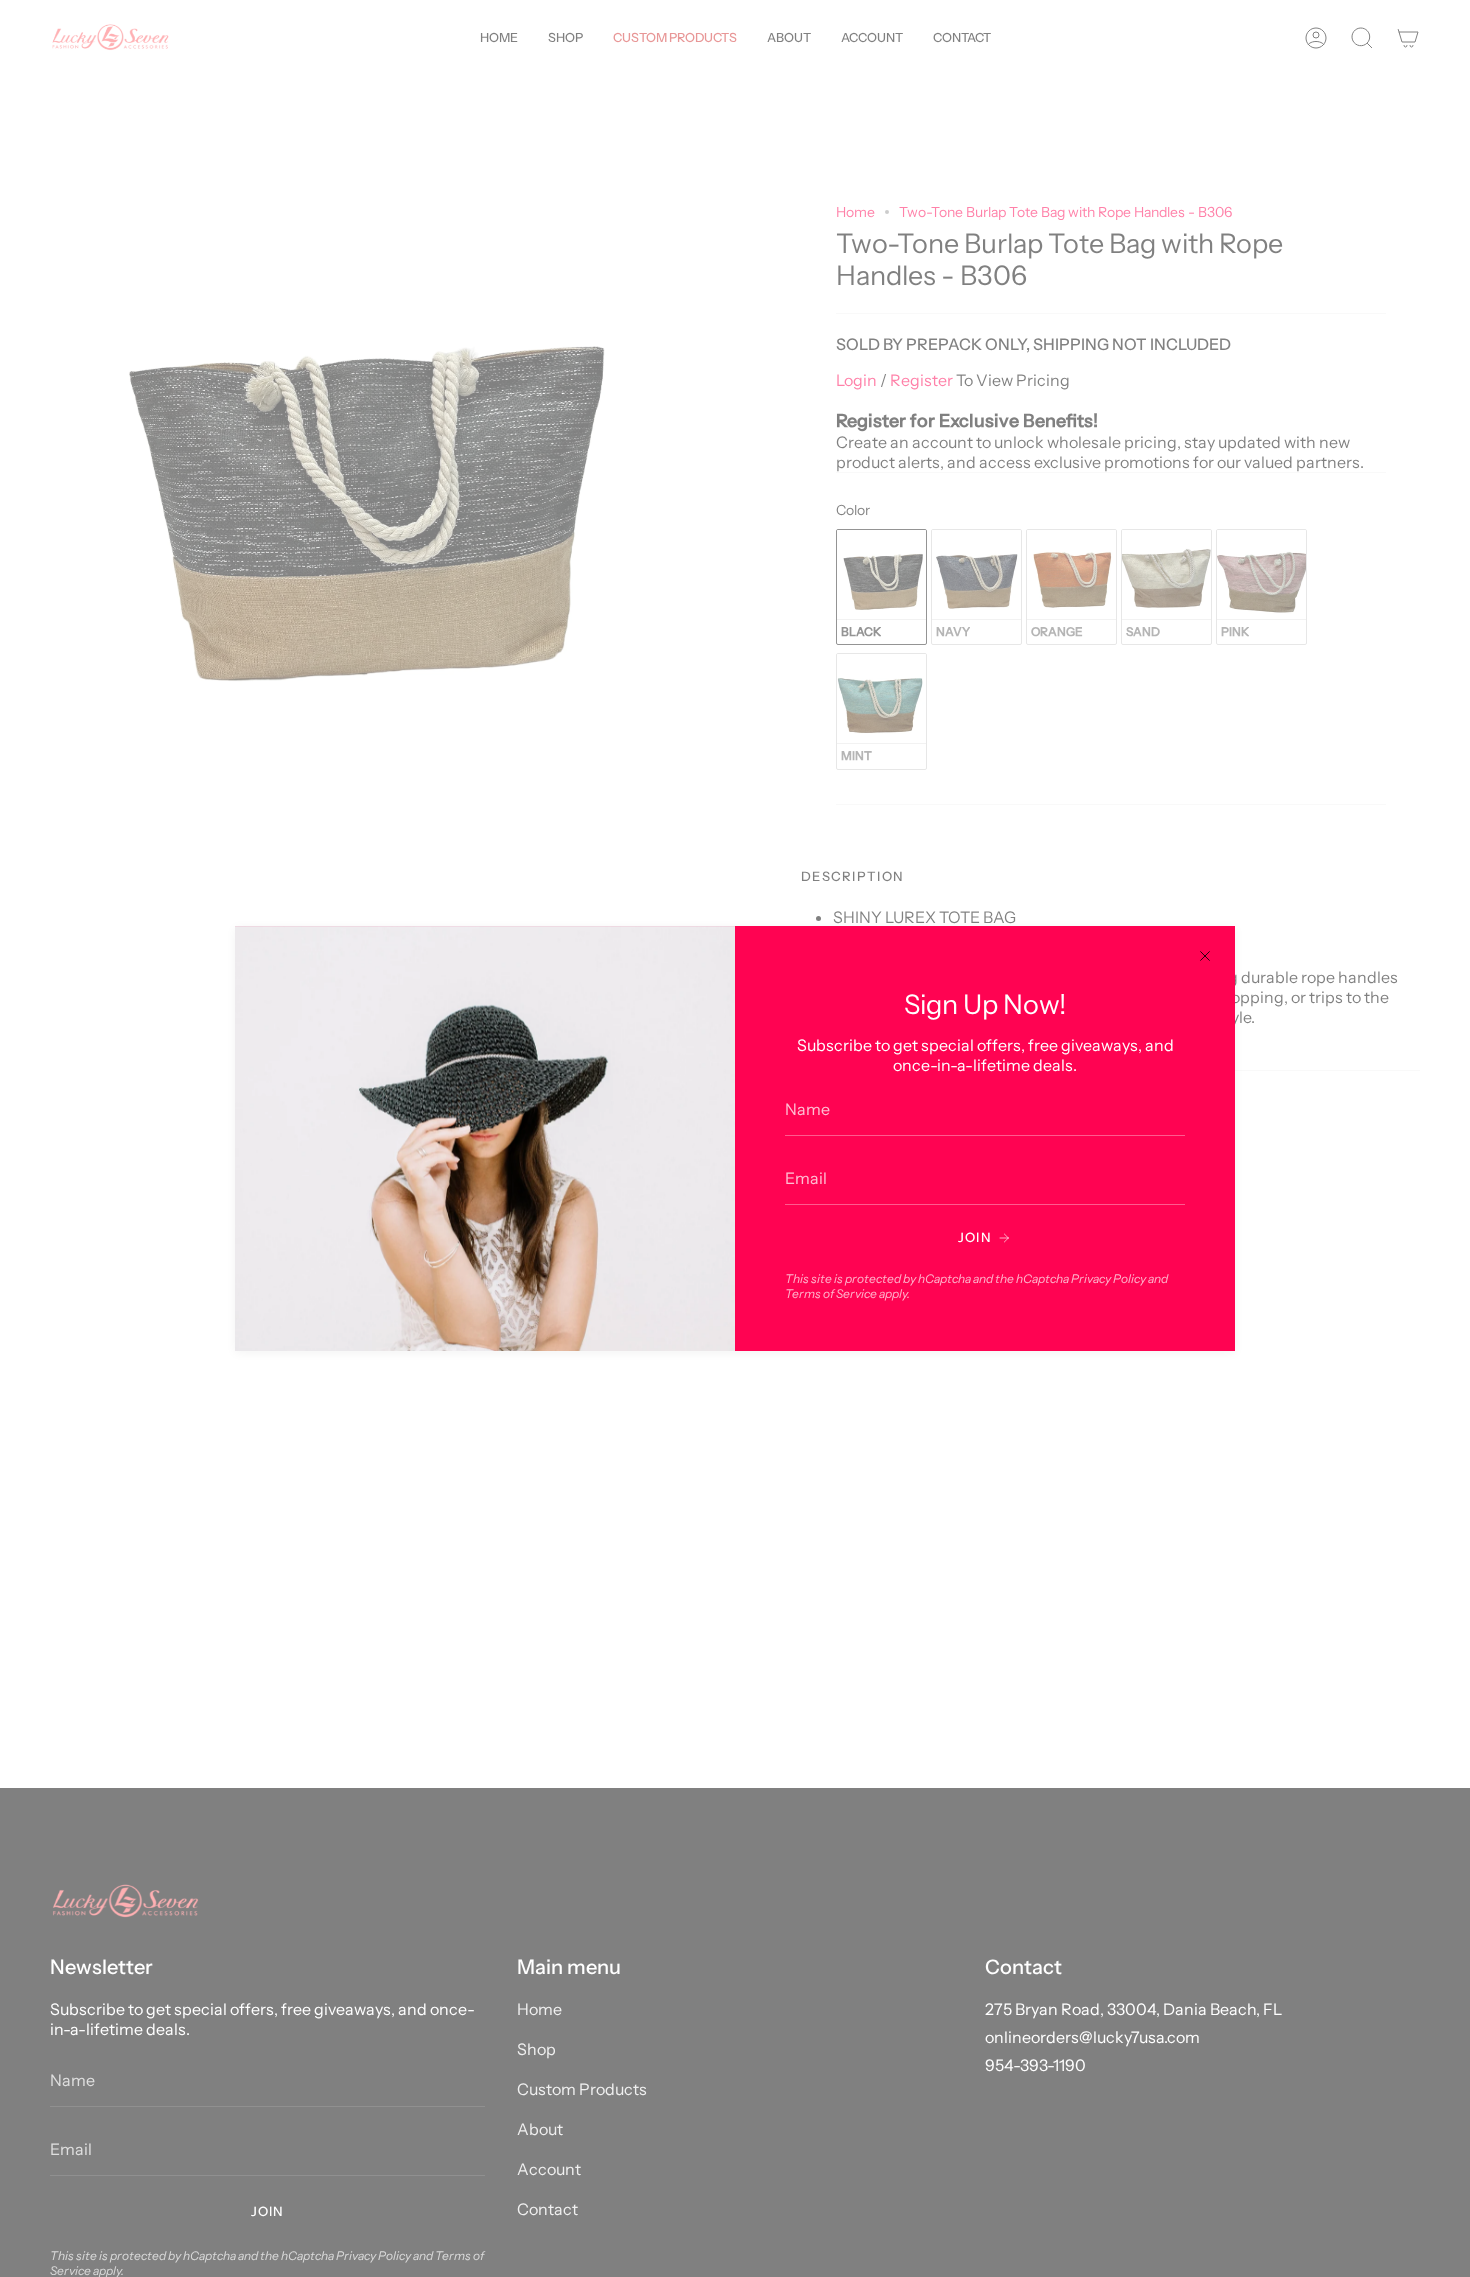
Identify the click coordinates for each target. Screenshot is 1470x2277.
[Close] (1205, 956)
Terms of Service (831, 1293)
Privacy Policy (1108, 1278)
